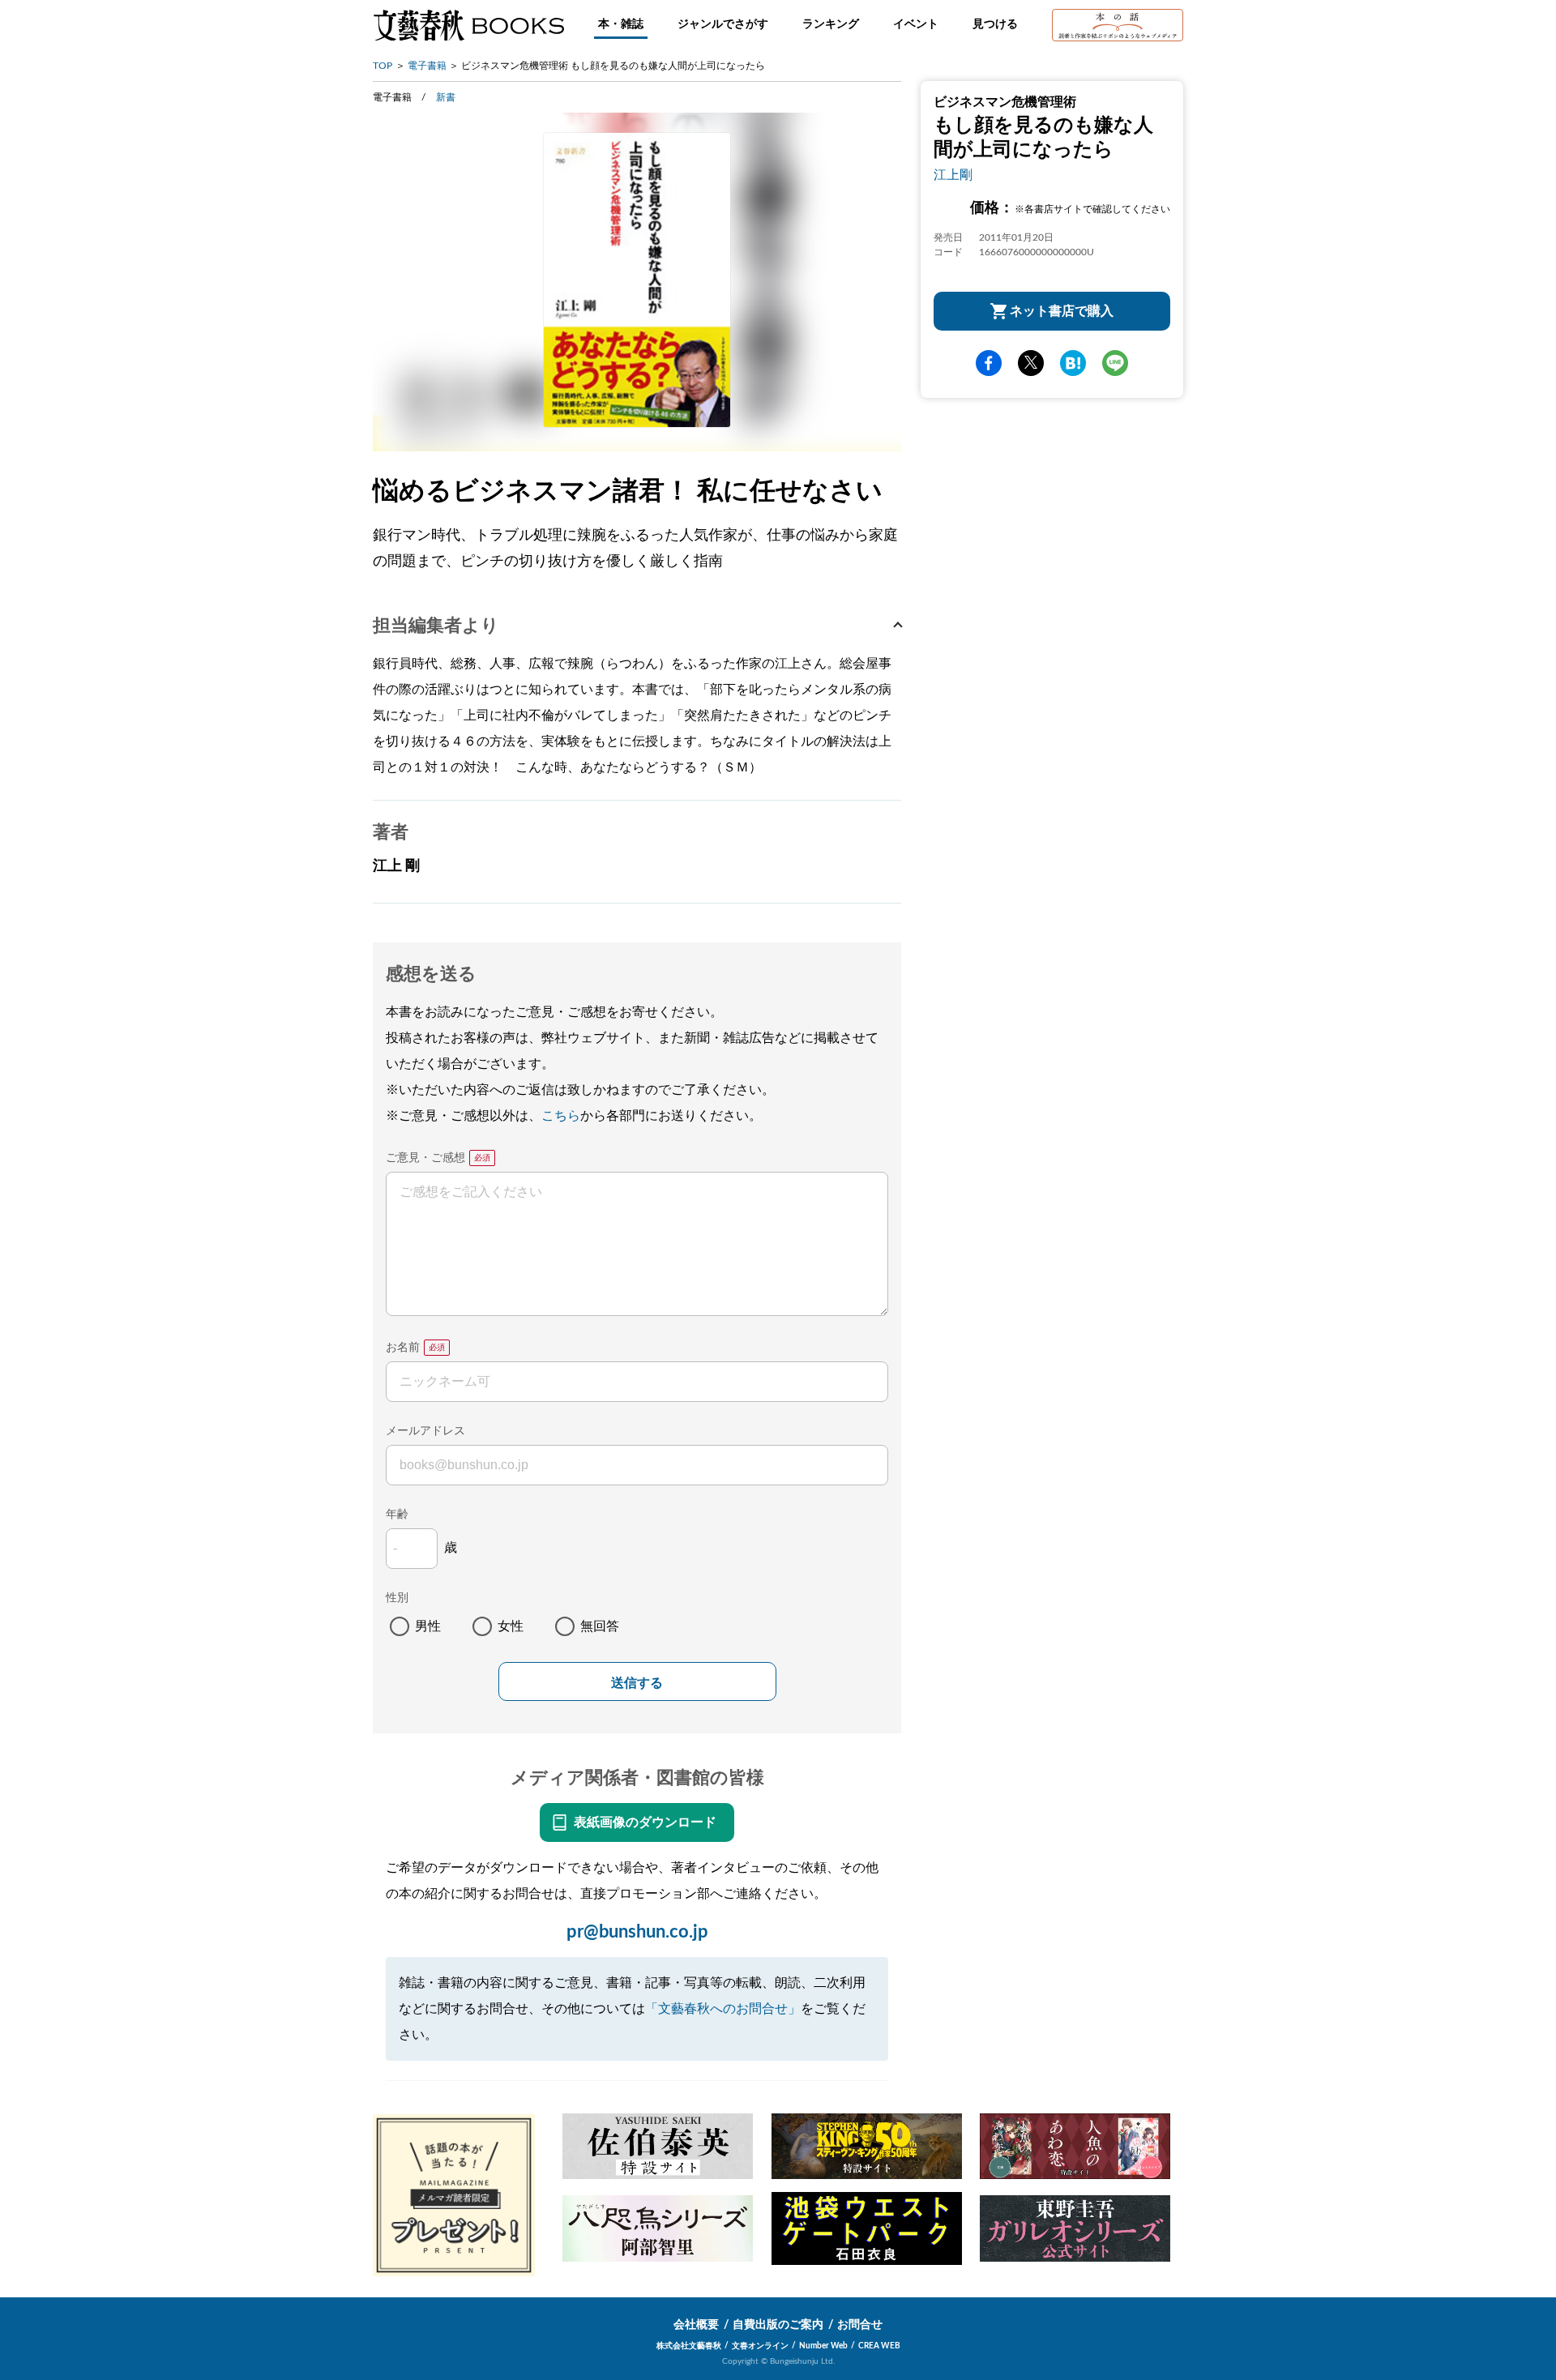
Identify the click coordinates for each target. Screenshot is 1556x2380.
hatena (1073, 363)
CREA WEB (879, 2346)
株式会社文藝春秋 (689, 2346)
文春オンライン (760, 2346)
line (1115, 363)
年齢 (397, 1515)
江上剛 (953, 175)
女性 (511, 1626)
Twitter (1031, 363)
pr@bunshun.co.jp (637, 1932)
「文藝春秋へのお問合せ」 (723, 2009)
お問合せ (860, 2325)
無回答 (600, 1626)
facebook (989, 363)
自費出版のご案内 (778, 2325)
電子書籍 (427, 66)
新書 (446, 97)
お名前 (403, 1348)
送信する (637, 1683)
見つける (995, 24)
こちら (561, 1116)
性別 (397, 1598)
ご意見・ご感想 (425, 1158)
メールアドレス (425, 1431)
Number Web (823, 2346)
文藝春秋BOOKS (468, 25)
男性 (428, 1626)
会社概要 (696, 2325)
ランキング (831, 24)
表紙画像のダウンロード (645, 1822)
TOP (383, 66)
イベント (916, 24)
